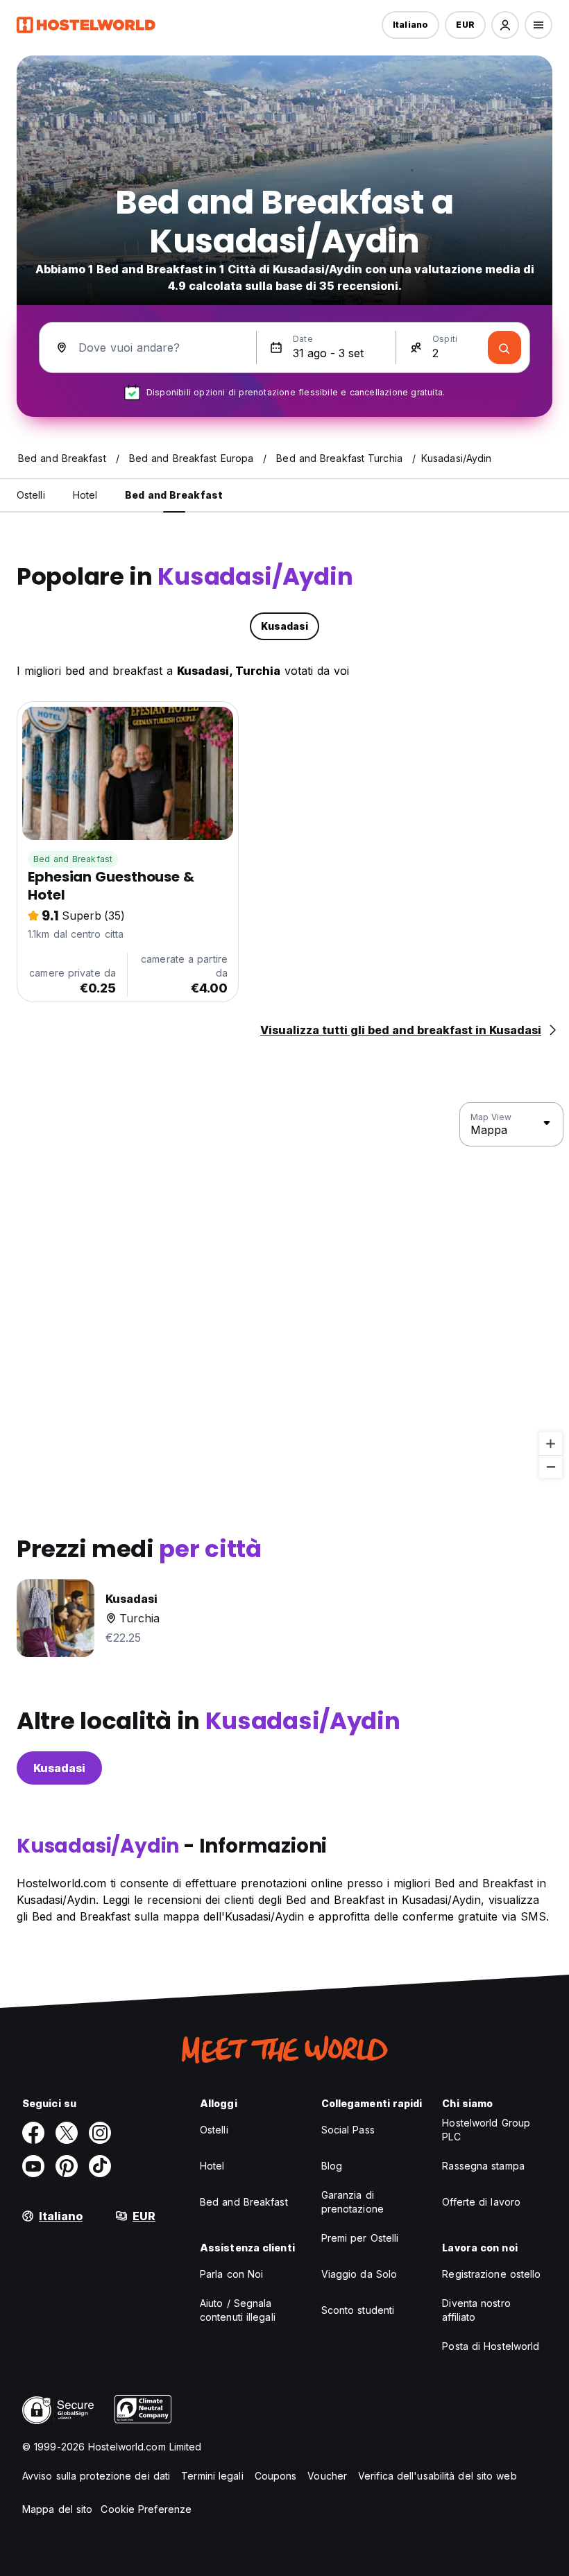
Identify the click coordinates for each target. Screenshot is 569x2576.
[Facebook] (33, 2133)
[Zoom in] (551, 1444)
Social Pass (348, 2130)
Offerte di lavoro (481, 2202)
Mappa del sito (57, 2509)
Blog (332, 2166)
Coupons (276, 2476)
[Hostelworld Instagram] (100, 2133)
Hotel (212, 2166)
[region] (284, 1291)
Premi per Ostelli (360, 2238)
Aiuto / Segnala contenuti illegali (238, 2310)
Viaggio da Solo (359, 2274)
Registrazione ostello (491, 2274)
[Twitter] (67, 2133)
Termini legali (212, 2476)
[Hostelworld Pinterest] (67, 2166)
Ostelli (214, 2130)
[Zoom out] (551, 1467)
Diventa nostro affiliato (476, 2310)
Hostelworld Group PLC (486, 2130)
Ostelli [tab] (31, 495)
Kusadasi (59, 1768)
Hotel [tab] (85, 495)
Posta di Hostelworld (491, 2346)
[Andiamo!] (504, 347)
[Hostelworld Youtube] (33, 2166)
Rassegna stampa (483, 2166)
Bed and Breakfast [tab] (174, 495)
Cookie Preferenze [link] (146, 2509)
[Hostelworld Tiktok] (100, 2166)
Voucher (327, 2476)
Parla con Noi (231, 2274)
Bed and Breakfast (73, 859)
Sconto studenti (358, 2310)
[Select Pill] (505, 25)
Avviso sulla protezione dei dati (96, 2476)
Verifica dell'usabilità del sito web (438, 2476)
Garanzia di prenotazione (353, 2202)
